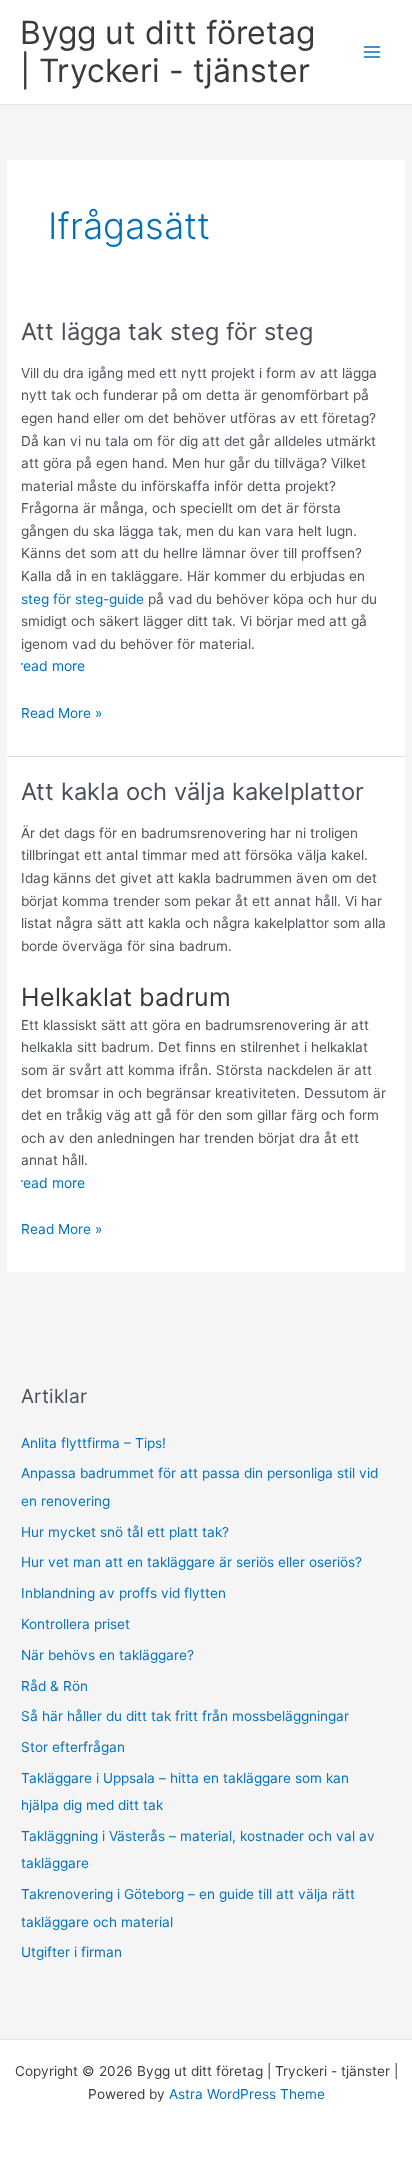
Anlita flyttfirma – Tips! (93, 1443)
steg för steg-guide (82, 599)
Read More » (61, 714)
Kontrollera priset (75, 1624)
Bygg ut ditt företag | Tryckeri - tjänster (167, 51)
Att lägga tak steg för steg (167, 331)
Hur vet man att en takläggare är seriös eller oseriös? (191, 1562)
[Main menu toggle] (372, 52)
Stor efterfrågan (73, 1747)
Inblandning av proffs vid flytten (123, 1593)
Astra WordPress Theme (247, 2094)
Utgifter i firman (71, 1952)
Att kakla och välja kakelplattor (192, 791)
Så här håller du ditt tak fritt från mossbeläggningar (185, 1716)
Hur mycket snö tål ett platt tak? (125, 1532)
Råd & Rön (54, 1686)
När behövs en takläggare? (107, 1655)
